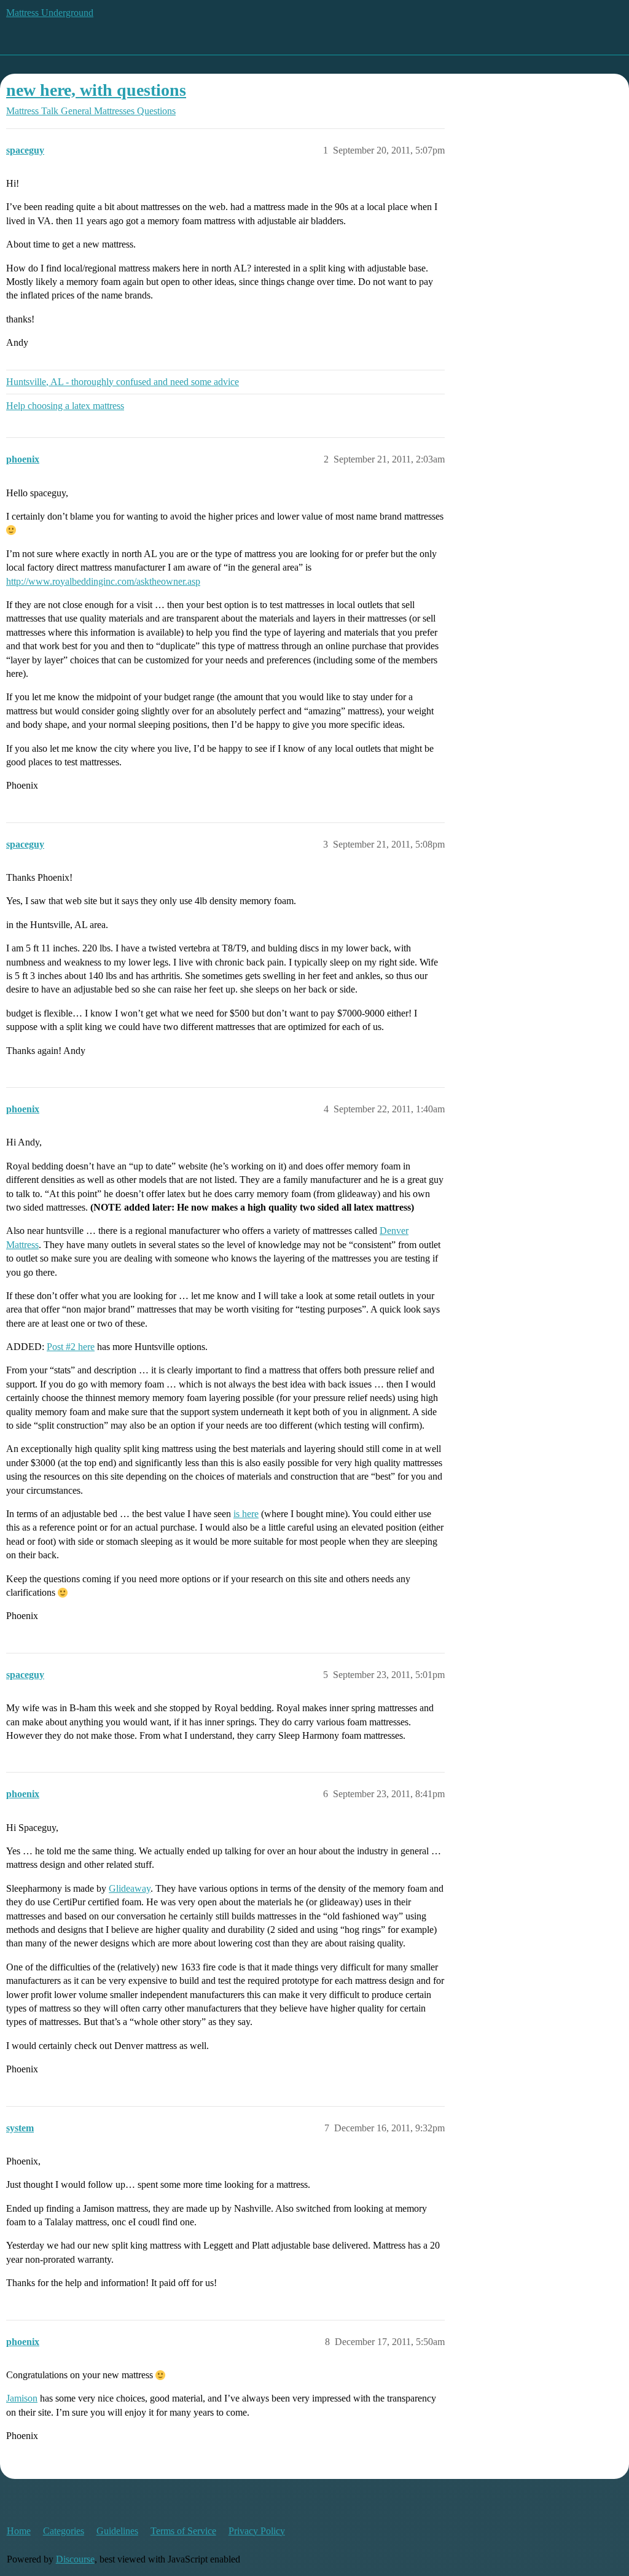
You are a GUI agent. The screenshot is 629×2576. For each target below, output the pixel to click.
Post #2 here (71, 1347)
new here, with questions (96, 90)
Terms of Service (183, 2531)
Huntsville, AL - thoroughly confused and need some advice (123, 382)
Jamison (22, 2398)
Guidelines (117, 2531)
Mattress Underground (50, 13)
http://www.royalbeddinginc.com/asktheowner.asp (103, 581)
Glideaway (130, 1888)
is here (246, 1514)
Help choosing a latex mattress (65, 406)
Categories (64, 2531)
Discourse (75, 2559)
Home (19, 2531)
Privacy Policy (257, 2531)
